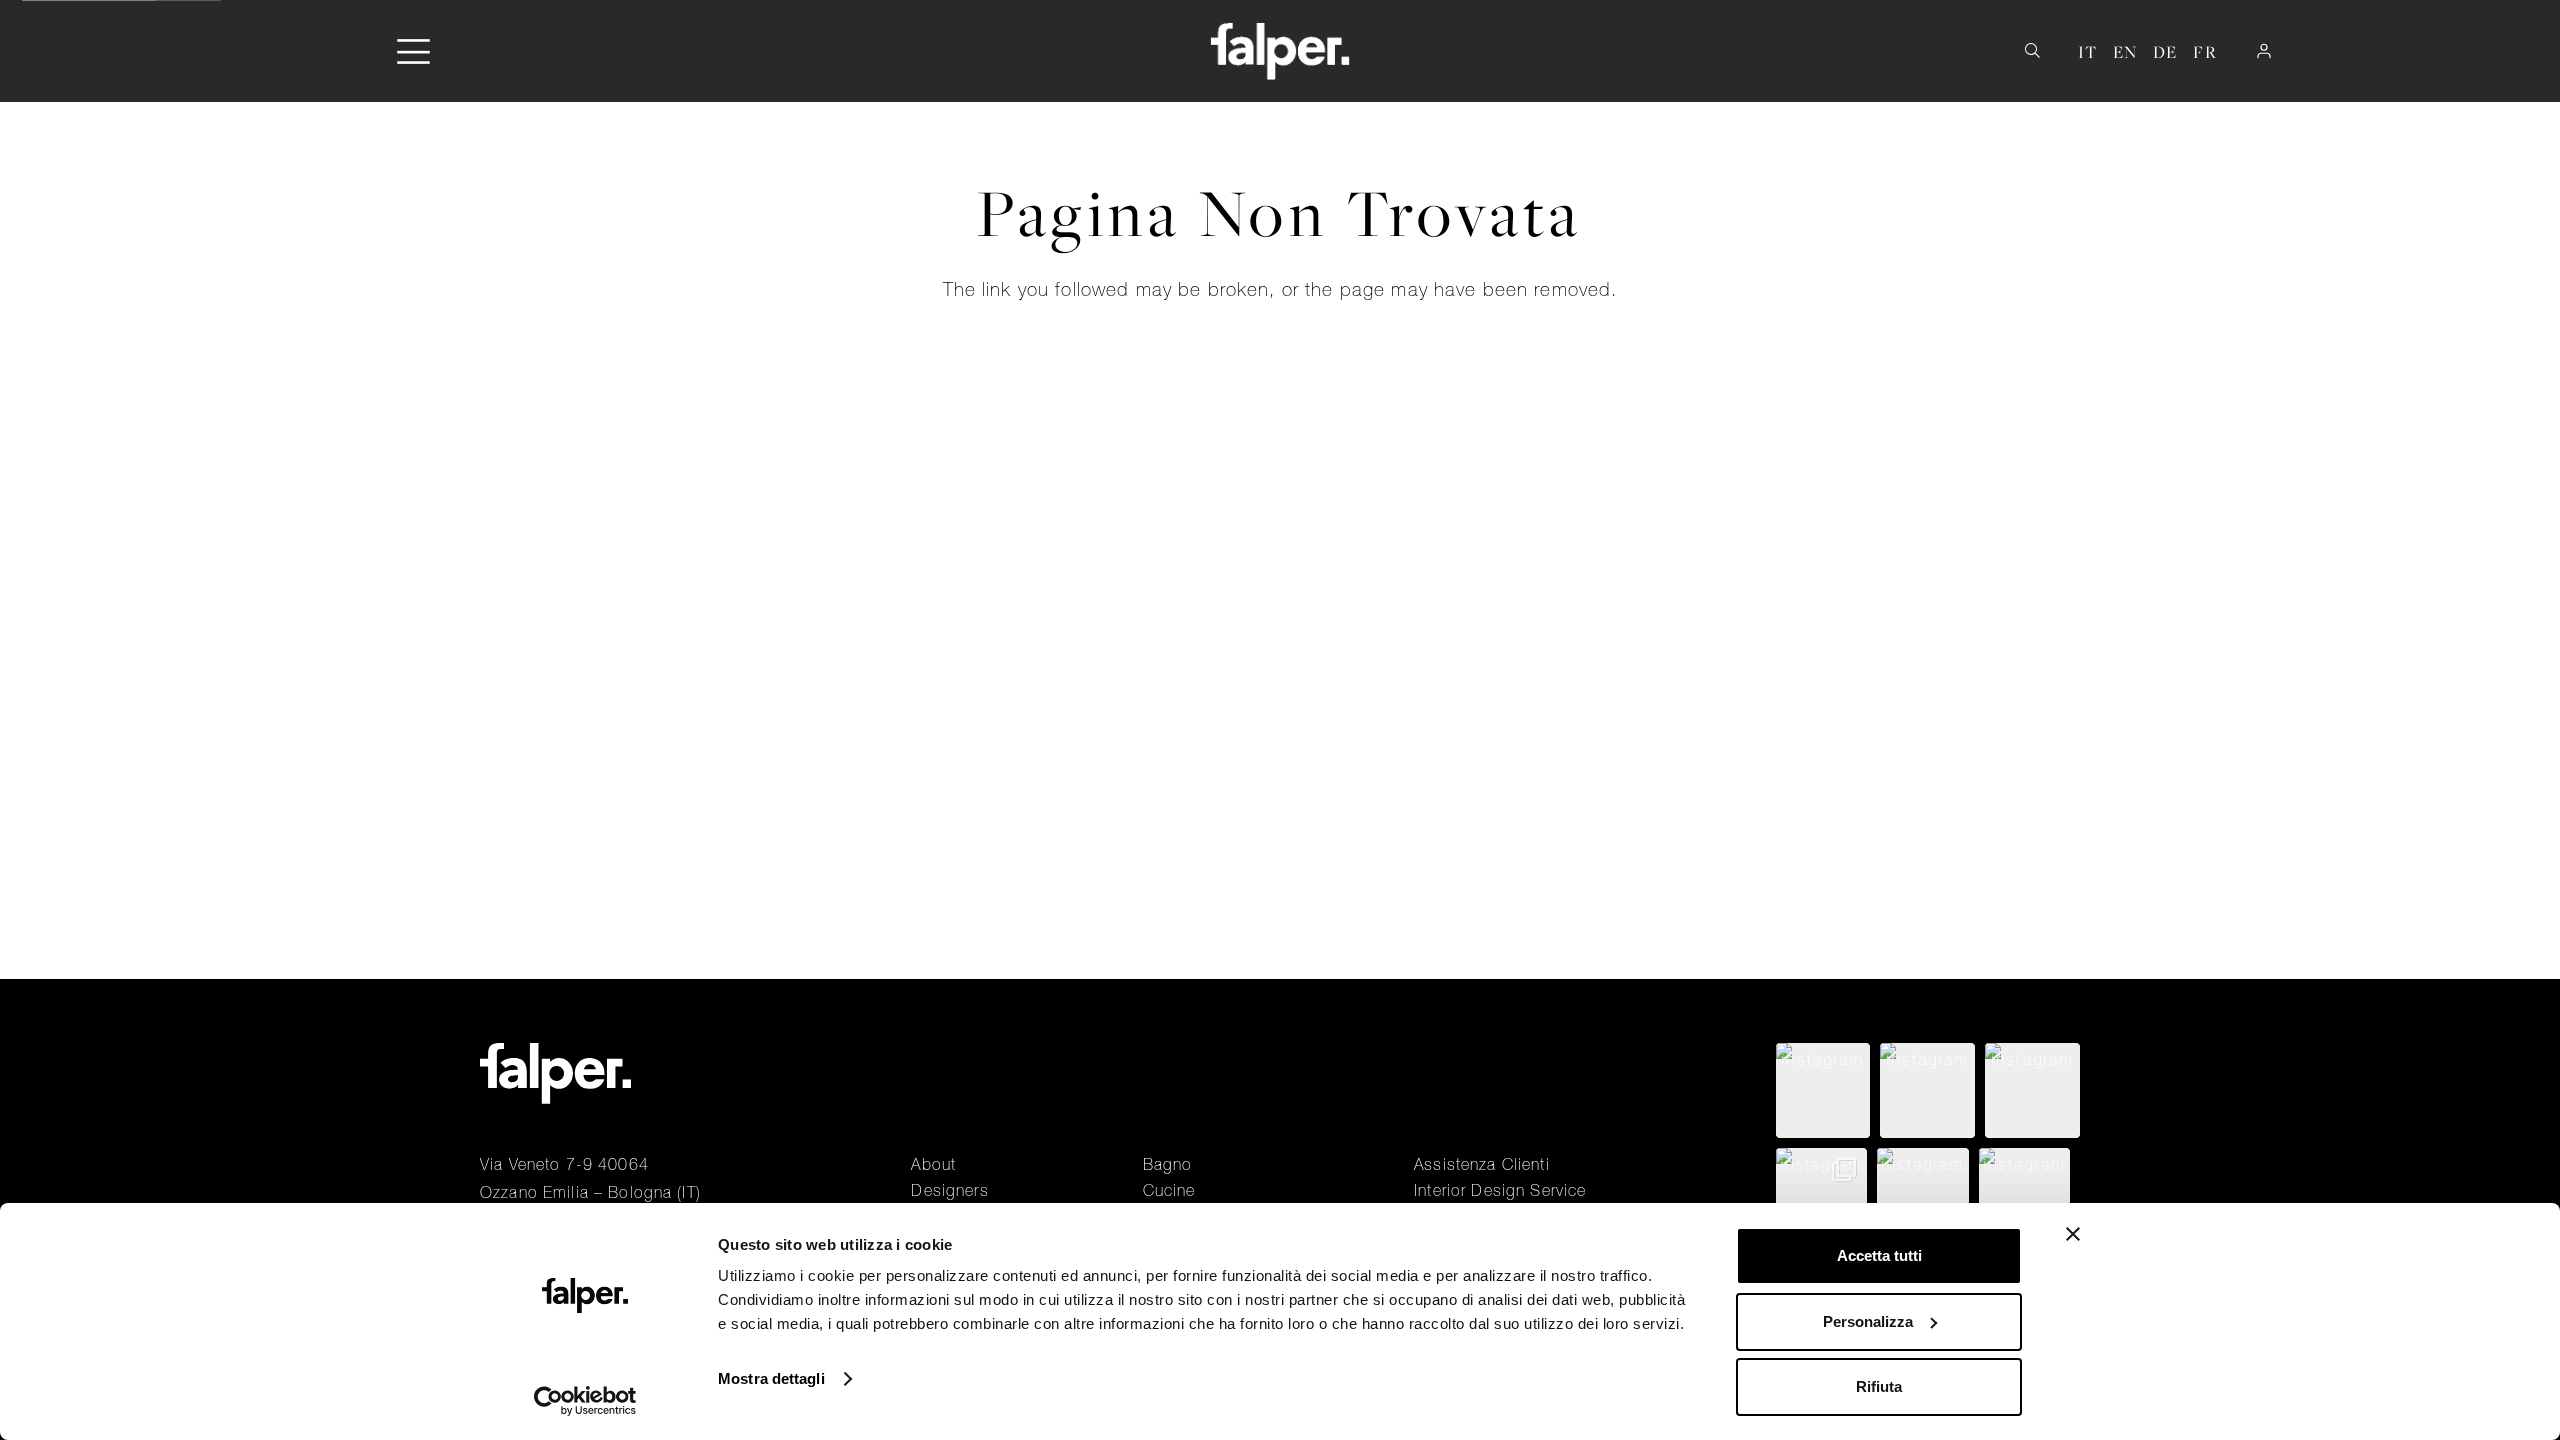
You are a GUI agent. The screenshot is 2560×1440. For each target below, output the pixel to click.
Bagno (1168, 1164)
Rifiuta (1879, 1386)
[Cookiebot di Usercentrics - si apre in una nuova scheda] (585, 1401)
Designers (949, 1190)
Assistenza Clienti (1482, 1164)
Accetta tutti (1879, 1255)
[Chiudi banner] (2073, 1234)
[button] (413, 51)
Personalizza (1868, 1321)
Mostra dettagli (771, 1378)
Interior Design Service (1500, 1190)
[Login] (2264, 51)
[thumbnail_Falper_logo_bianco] (1280, 51)
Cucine (1169, 1190)
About (933, 1164)
